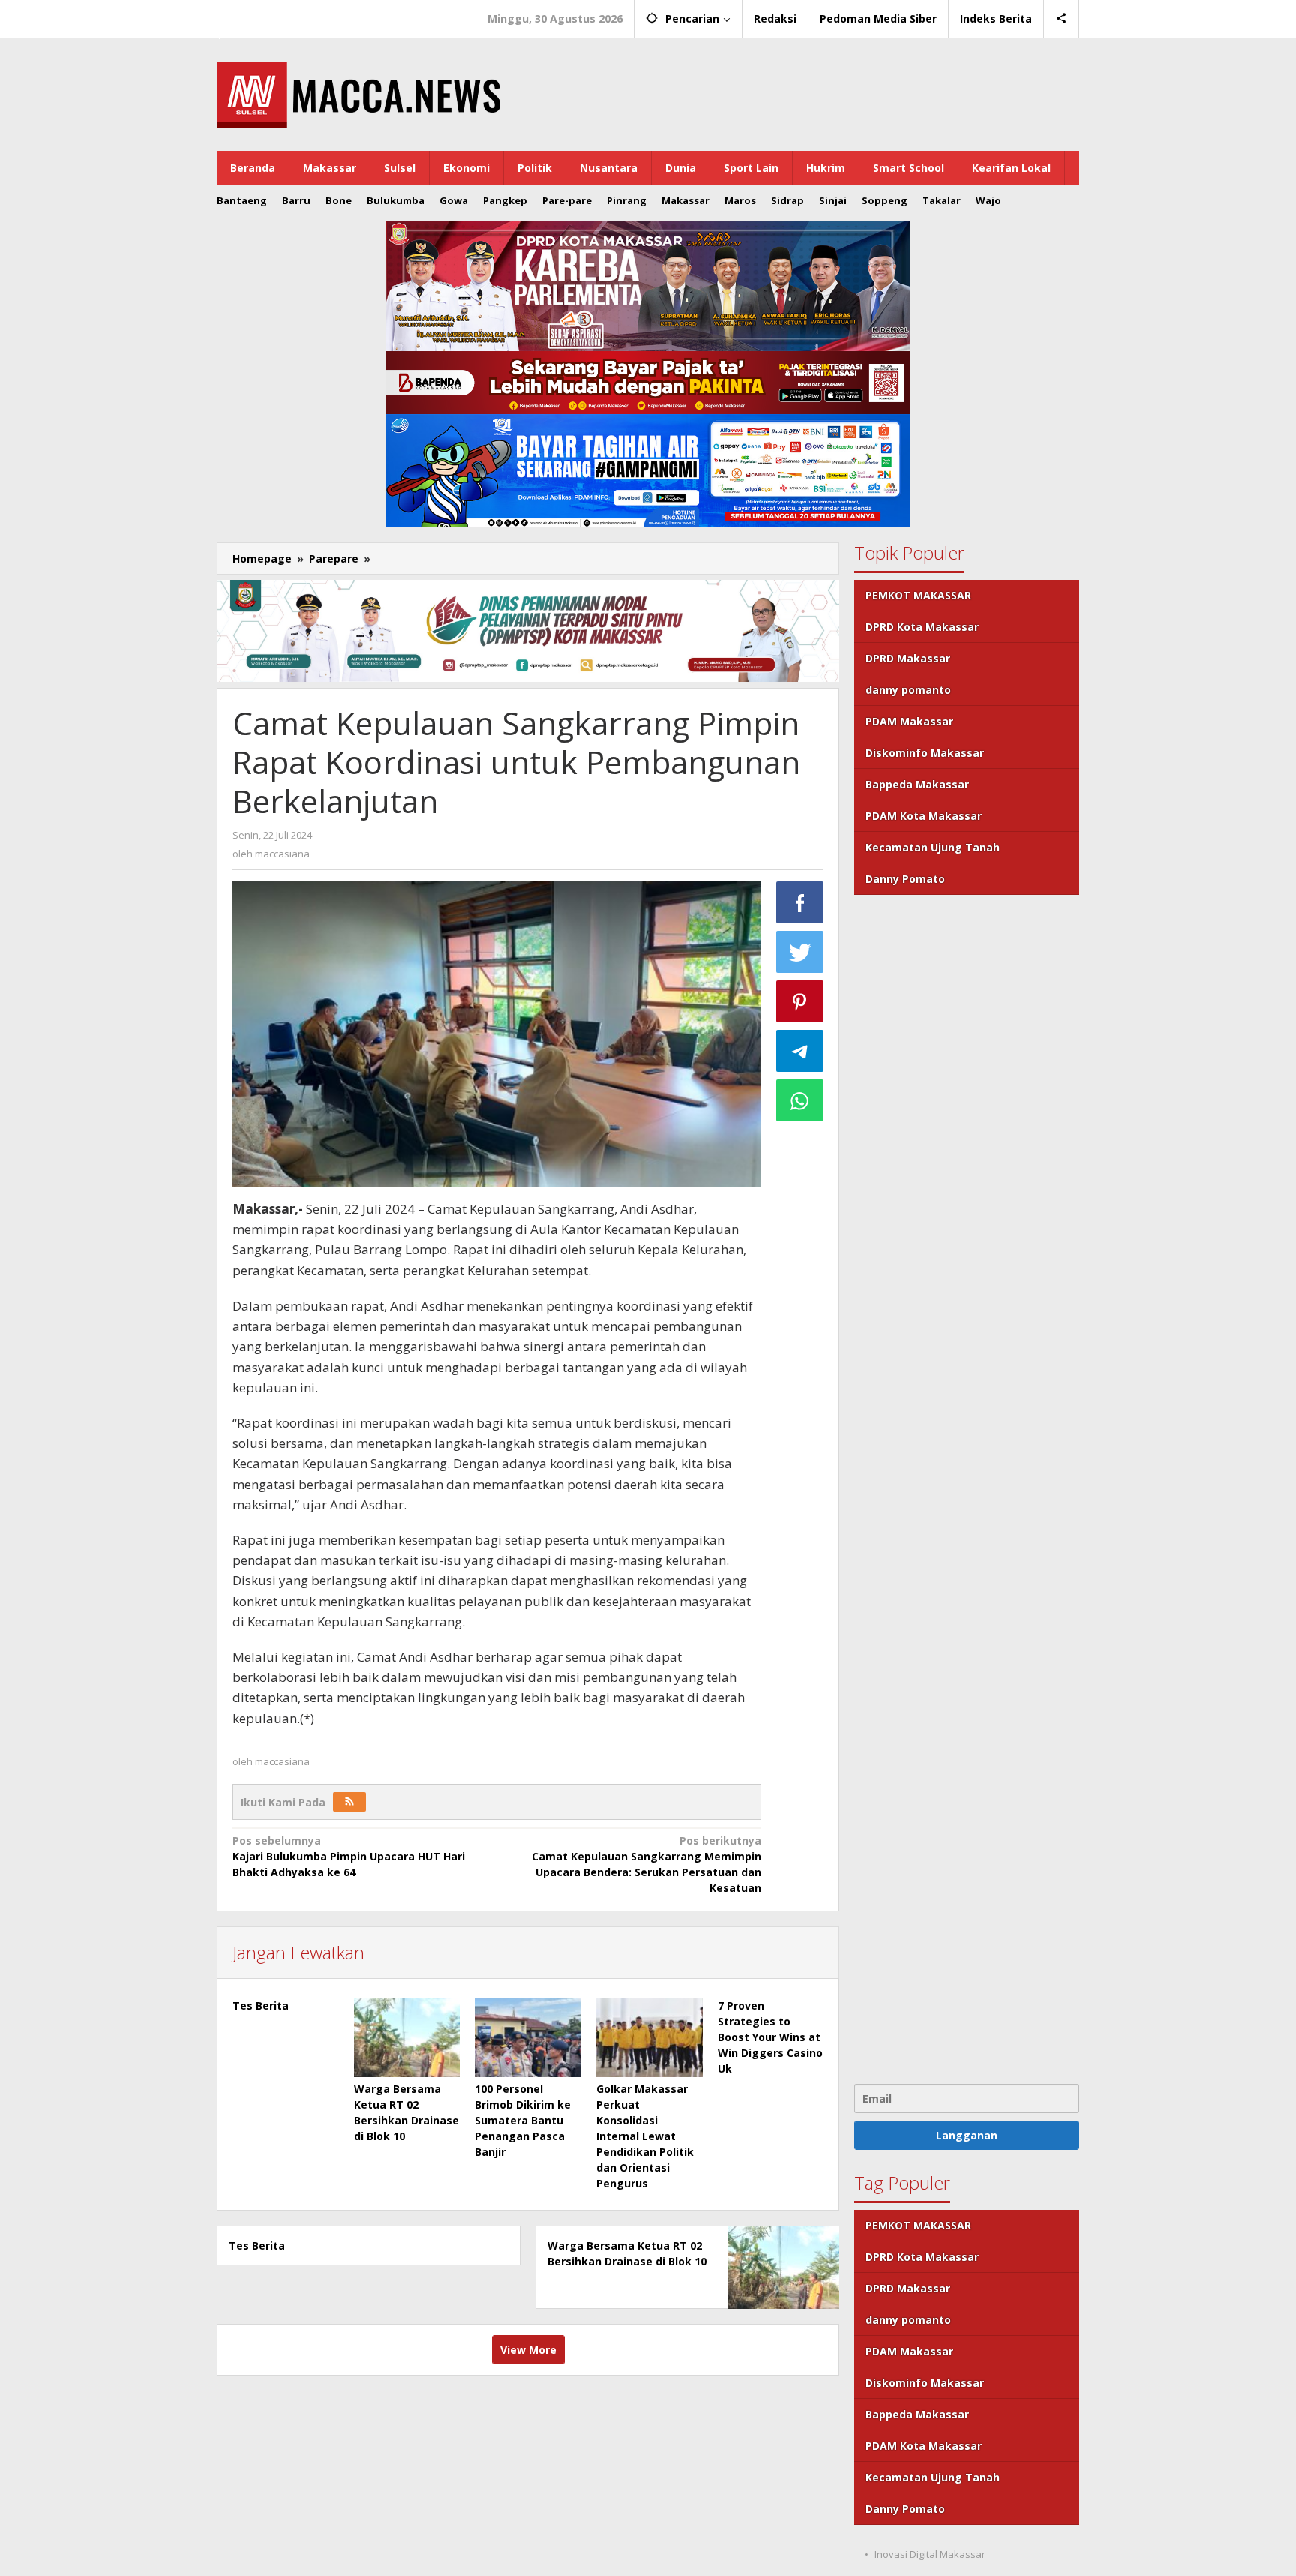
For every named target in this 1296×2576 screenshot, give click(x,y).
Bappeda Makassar (917, 784)
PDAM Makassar (909, 721)
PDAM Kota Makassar (924, 816)
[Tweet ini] (800, 952)
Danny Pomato (905, 879)
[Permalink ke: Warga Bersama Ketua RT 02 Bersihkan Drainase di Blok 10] (407, 2037)
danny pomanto (908, 690)
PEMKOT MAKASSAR (918, 595)
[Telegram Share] (800, 1051)
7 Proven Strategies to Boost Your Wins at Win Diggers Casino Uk (770, 2037)
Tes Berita (261, 2006)
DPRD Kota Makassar (922, 627)
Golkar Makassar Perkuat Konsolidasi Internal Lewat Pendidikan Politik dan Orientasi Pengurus (645, 2136)
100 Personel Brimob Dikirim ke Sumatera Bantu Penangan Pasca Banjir (523, 2120)
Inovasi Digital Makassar (930, 2554)
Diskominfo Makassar (925, 753)
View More (528, 2350)
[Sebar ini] (800, 902)
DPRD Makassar (908, 658)
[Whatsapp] (800, 1100)
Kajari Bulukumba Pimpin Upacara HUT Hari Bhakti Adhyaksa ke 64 (349, 1856)
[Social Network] (1062, 19)
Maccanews (268, 14)
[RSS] (349, 1802)
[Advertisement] (967, 1488)
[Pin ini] (800, 1001)
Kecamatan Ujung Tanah (933, 847)
